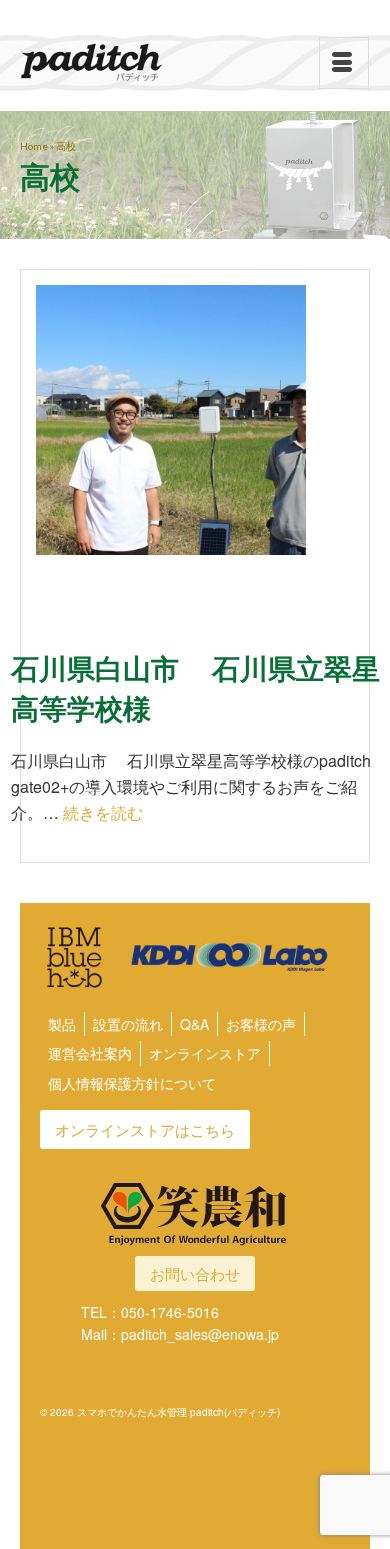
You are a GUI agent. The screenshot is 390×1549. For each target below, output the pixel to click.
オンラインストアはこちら (145, 1129)
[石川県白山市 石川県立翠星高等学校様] (195, 444)
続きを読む (103, 812)
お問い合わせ (195, 1273)
